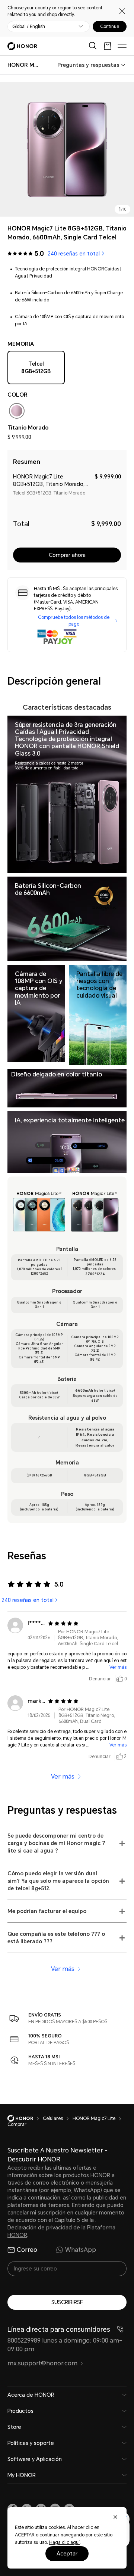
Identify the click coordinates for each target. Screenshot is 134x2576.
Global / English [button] (29, 27)
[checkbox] (36, 369)
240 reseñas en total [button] (74, 254)
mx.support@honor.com (42, 2363)
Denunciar (100, 1679)
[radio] (17, 412)
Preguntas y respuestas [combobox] (88, 65)
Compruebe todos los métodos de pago (74, 621)
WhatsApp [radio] (81, 2250)
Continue (110, 27)
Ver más (118, 1667)
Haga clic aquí (64, 2542)
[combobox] (23, 65)
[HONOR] (25, 2118)
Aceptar (67, 2554)
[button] (67, 1843)
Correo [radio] (27, 2250)
